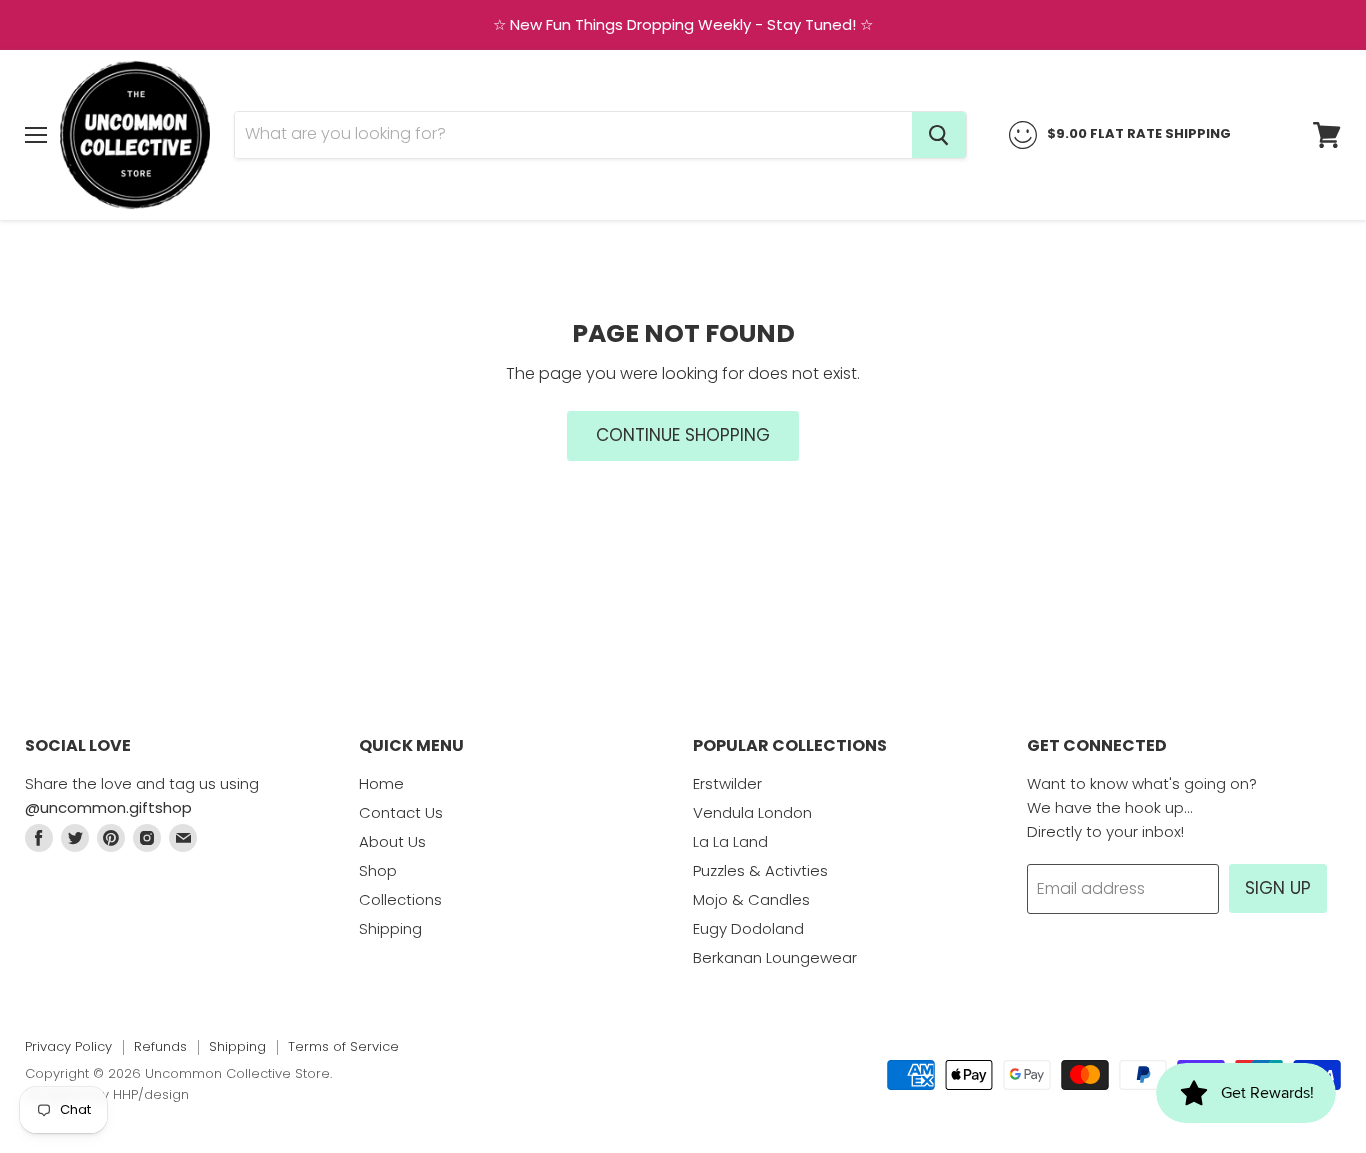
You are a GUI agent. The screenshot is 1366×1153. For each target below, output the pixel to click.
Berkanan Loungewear (775, 957)
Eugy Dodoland (748, 928)
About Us (392, 841)
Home (381, 783)
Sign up (1278, 888)
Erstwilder (727, 783)
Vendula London (752, 812)
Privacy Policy (68, 1046)
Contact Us (401, 812)
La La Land (730, 841)
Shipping (390, 928)
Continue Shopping (683, 435)
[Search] (939, 135)
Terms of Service (343, 1046)
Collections (400, 899)
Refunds (160, 1046)
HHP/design (151, 1094)
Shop (378, 870)
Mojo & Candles (751, 899)
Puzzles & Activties (760, 870)
